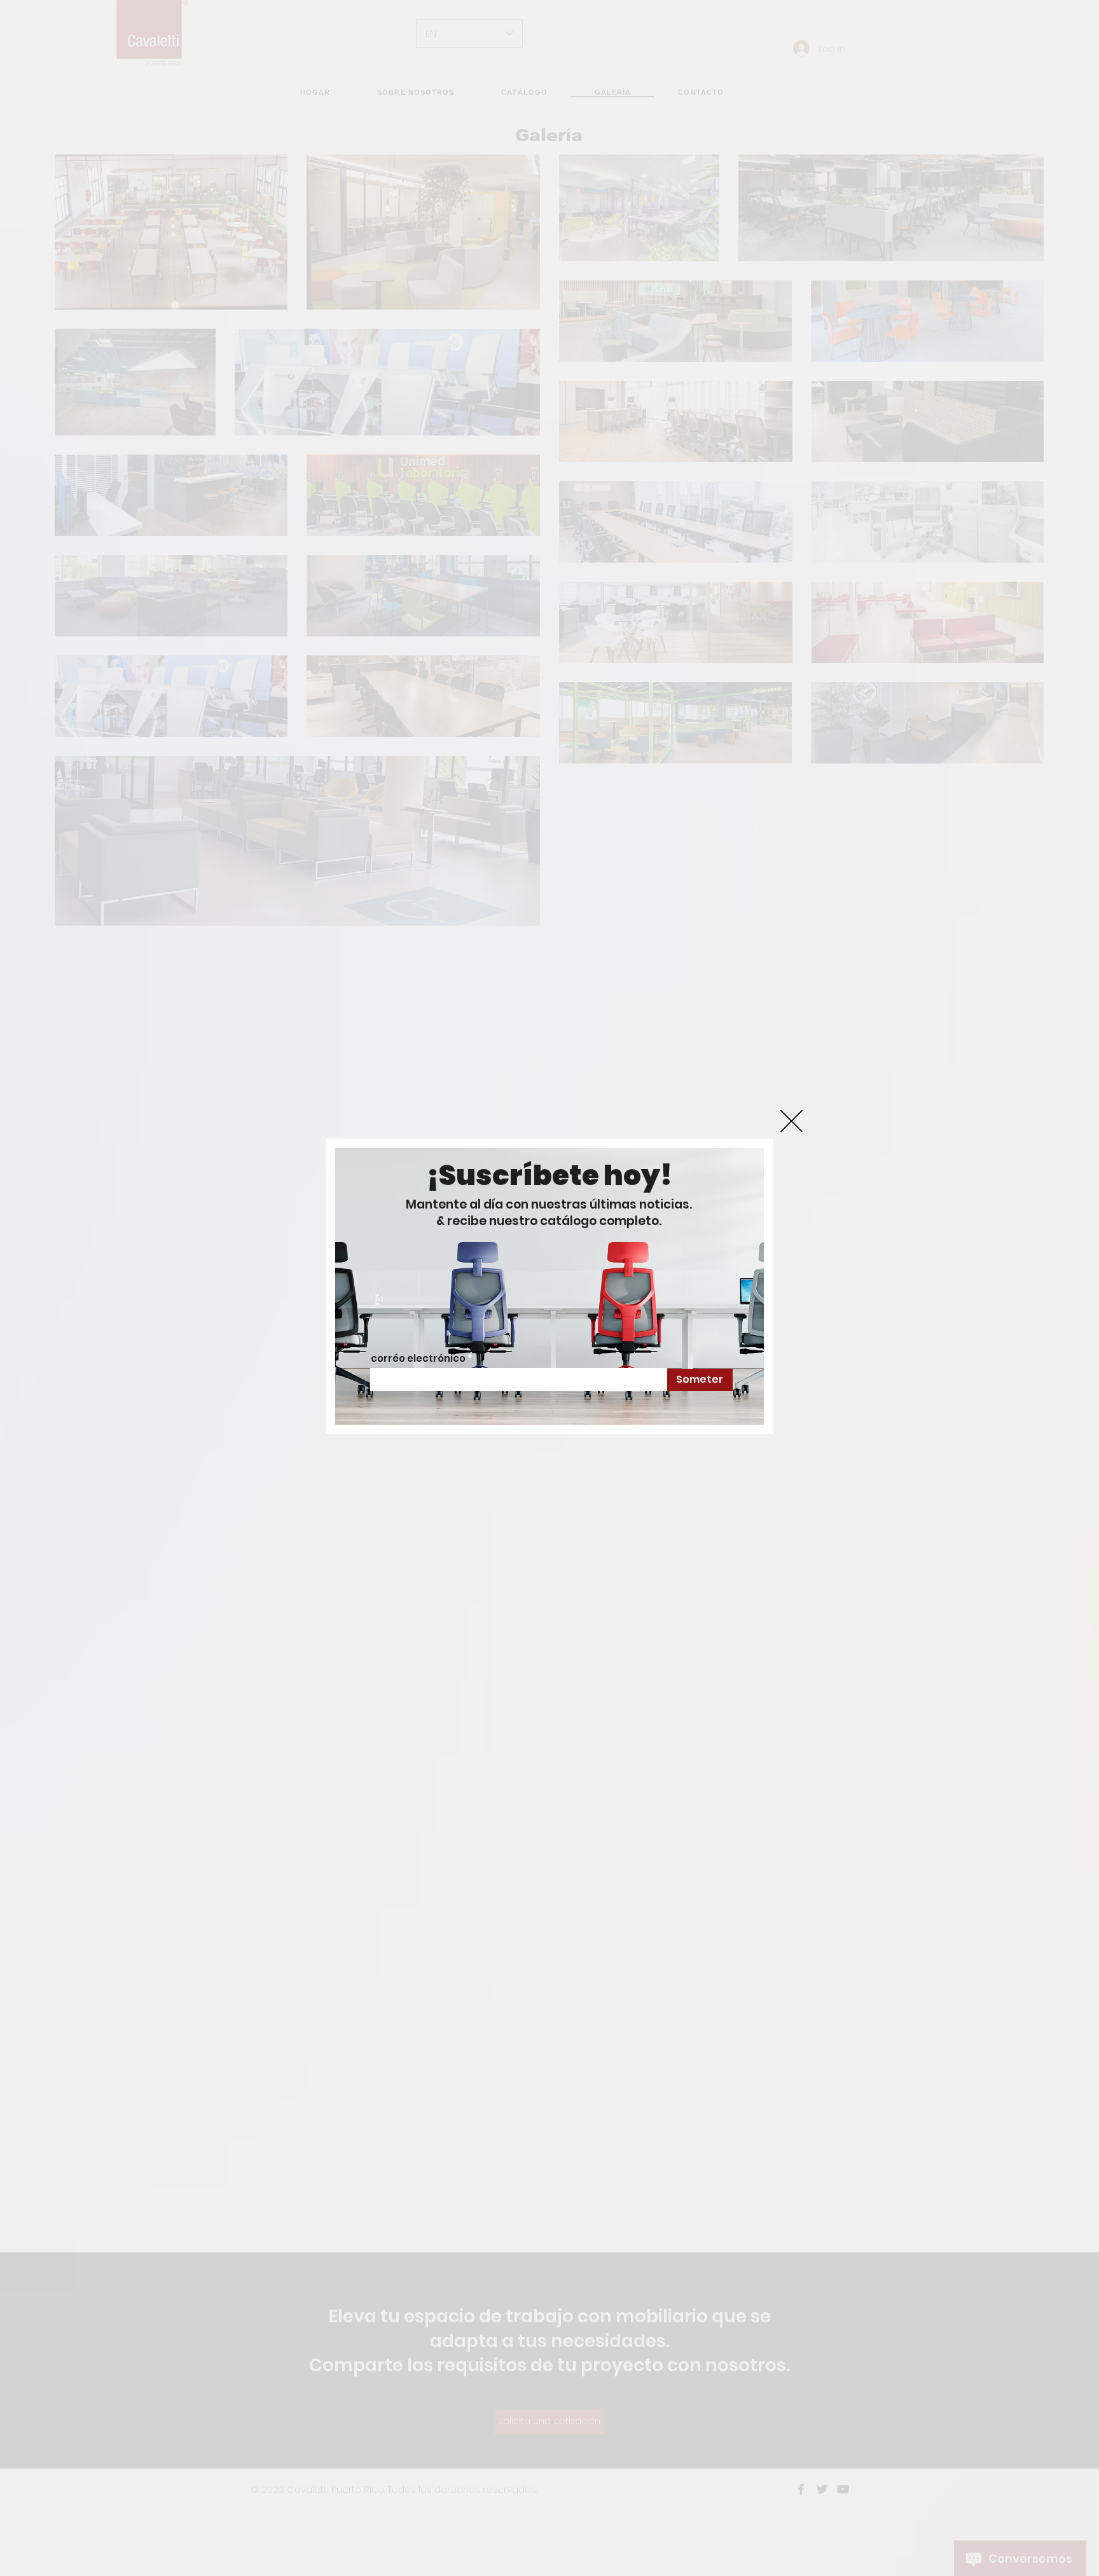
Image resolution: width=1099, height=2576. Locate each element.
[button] (791, 1121)
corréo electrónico (418, 1358)
